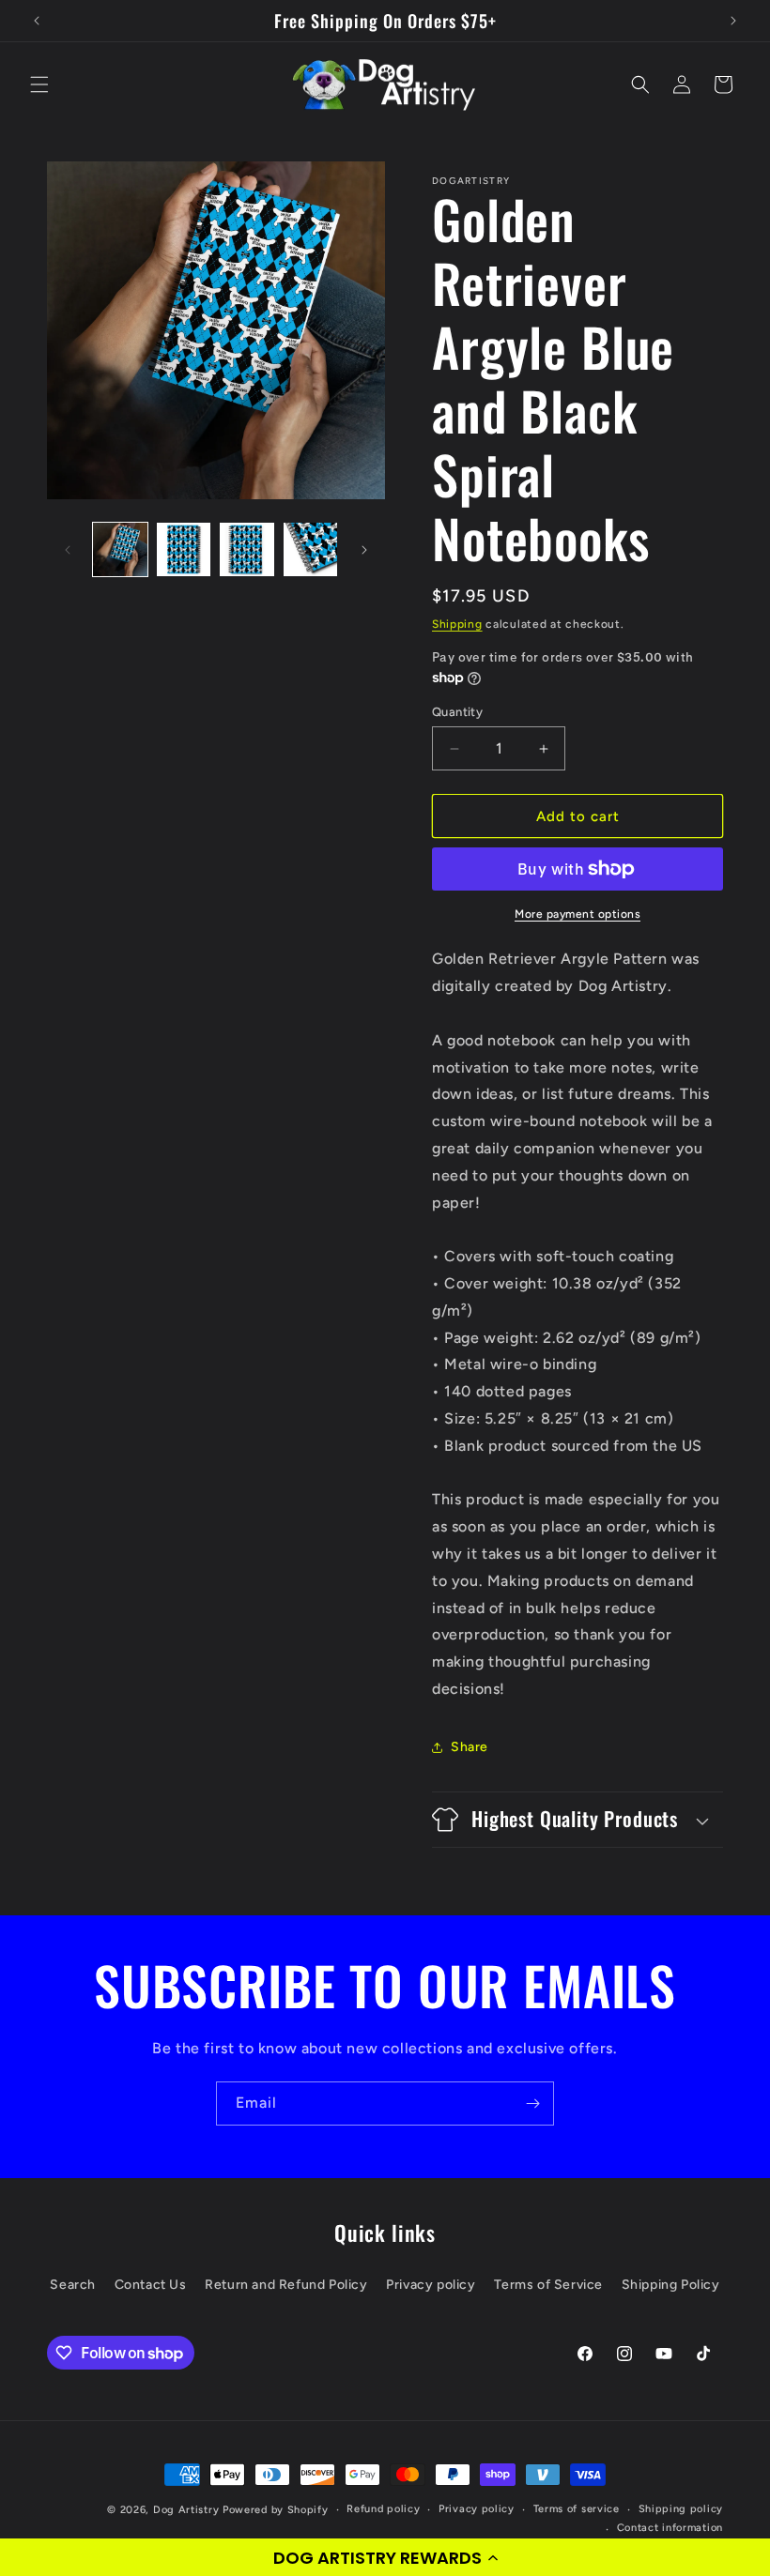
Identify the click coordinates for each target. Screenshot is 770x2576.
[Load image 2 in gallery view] (184, 550)
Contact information (670, 2528)
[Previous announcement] (37, 21)
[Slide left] (68, 550)
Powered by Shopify (276, 2510)
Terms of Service (548, 2285)
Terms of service (577, 2509)
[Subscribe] (532, 2103)
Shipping (457, 624)
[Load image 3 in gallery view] (247, 550)
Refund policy (383, 2509)
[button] (385, 2557)
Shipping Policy (671, 2285)
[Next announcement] (733, 21)
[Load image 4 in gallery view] (311, 550)
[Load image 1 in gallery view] (120, 550)
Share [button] (470, 1747)
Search (73, 2285)
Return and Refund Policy (286, 2285)
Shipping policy (681, 2509)
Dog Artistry (186, 2510)
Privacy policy (431, 2285)
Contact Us (151, 2285)
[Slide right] (364, 550)
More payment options (577, 914)
